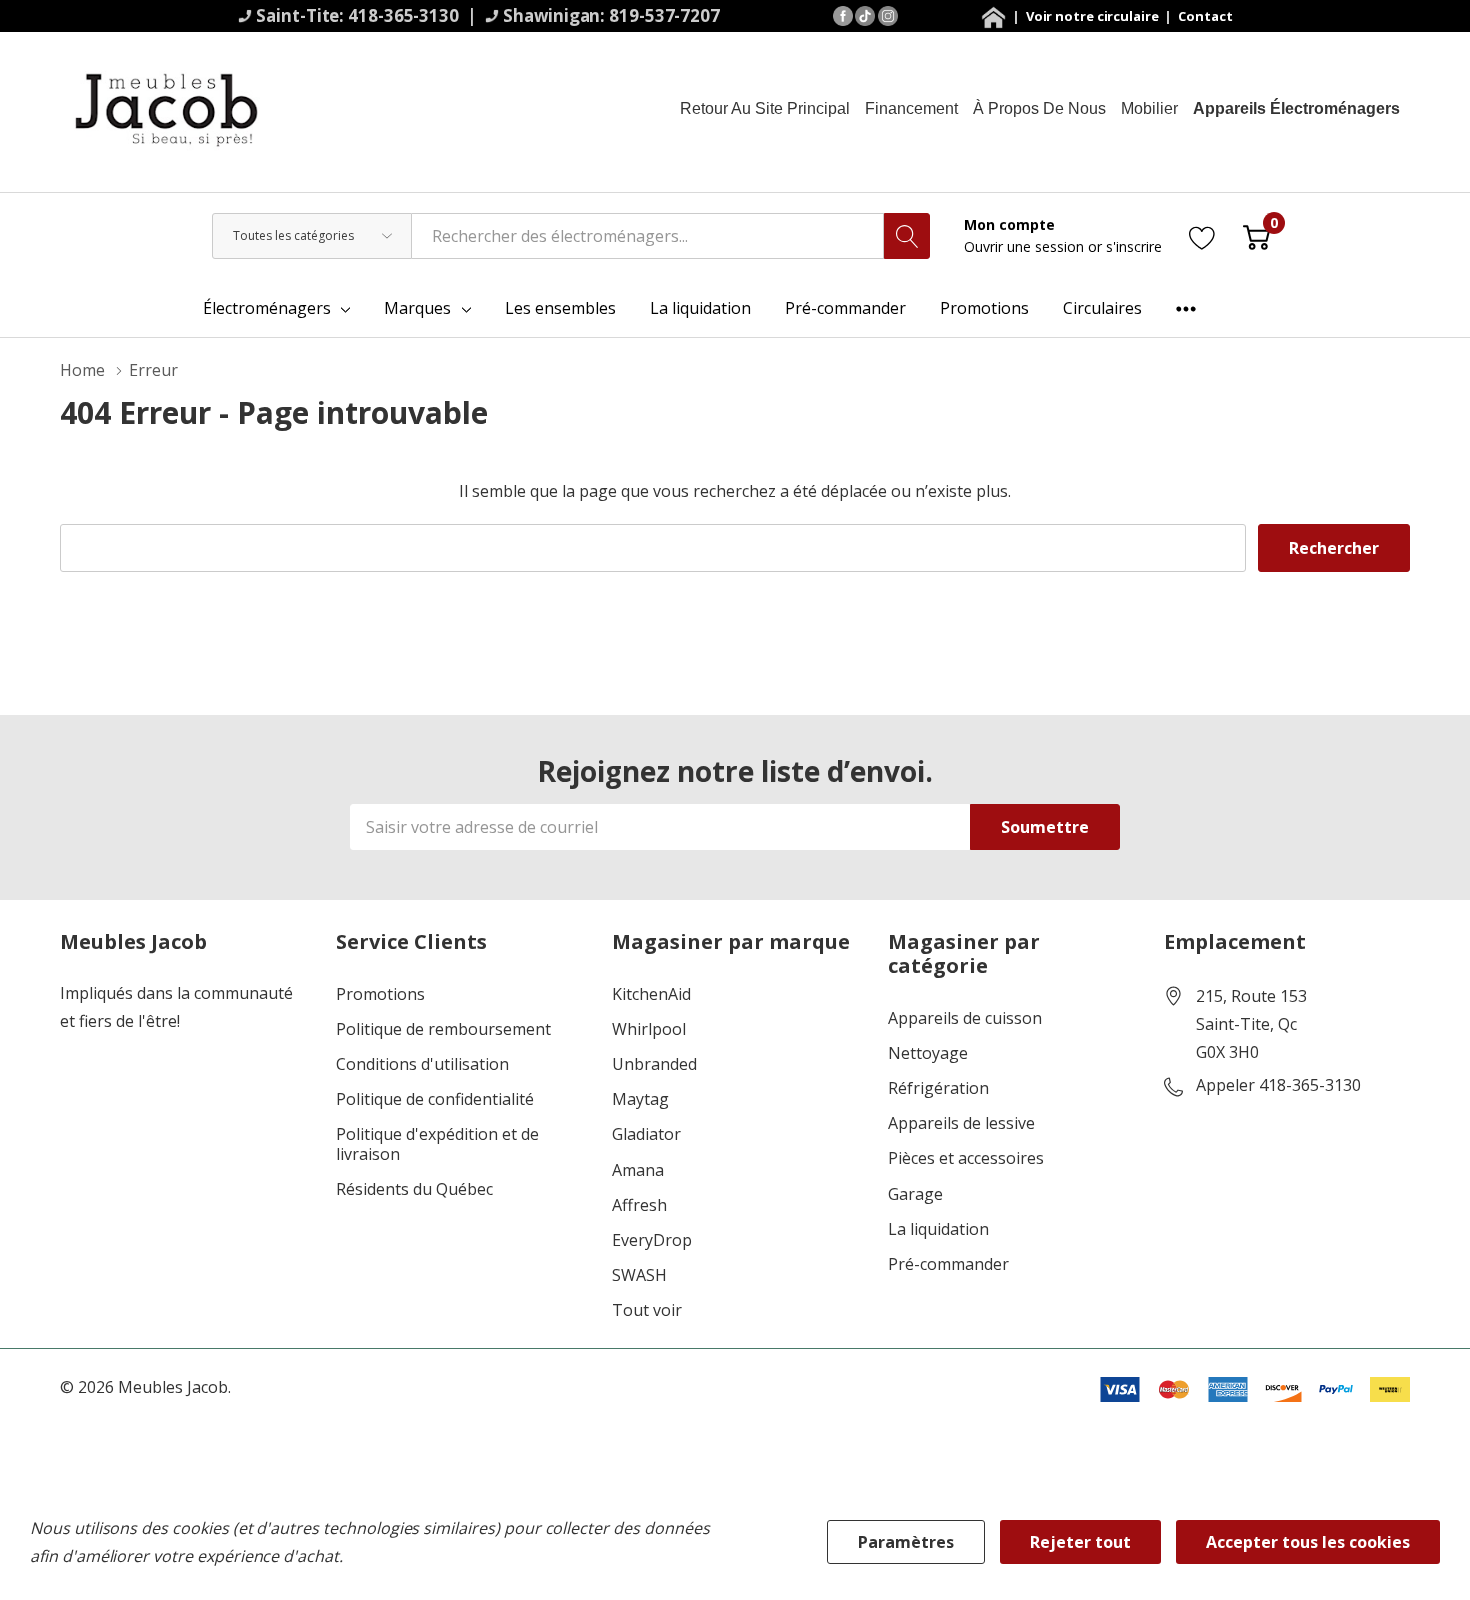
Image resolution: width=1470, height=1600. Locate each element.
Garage (915, 1194)
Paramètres (906, 1542)
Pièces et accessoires (966, 1158)
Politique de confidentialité (435, 1099)
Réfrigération (938, 1088)
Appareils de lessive (961, 1123)
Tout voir (647, 1310)
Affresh (639, 1205)
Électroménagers (267, 308)
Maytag (640, 1099)
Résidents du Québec (414, 1189)
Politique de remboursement (443, 1029)
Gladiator (646, 1134)
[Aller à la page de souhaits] (1202, 235)
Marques (417, 308)
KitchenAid (651, 994)
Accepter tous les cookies (1308, 1542)
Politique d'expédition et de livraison (437, 1144)
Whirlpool (649, 1029)
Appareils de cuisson (965, 1018)
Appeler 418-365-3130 (1278, 1086)
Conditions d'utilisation (422, 1064)
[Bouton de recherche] (907, 236)
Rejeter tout (1080, 1542)
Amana (638, 1170)
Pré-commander (948, 1264)
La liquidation (938, 1229)
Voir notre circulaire (1094, 16)
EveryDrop (652, 1240)
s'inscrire (1134, 246)
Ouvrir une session (1026, 246)
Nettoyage (928, 1053)
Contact (1205, 16)
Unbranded (654, 1064)
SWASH (639, 1275)
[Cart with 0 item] (1256, 235)
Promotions (380, 994)
